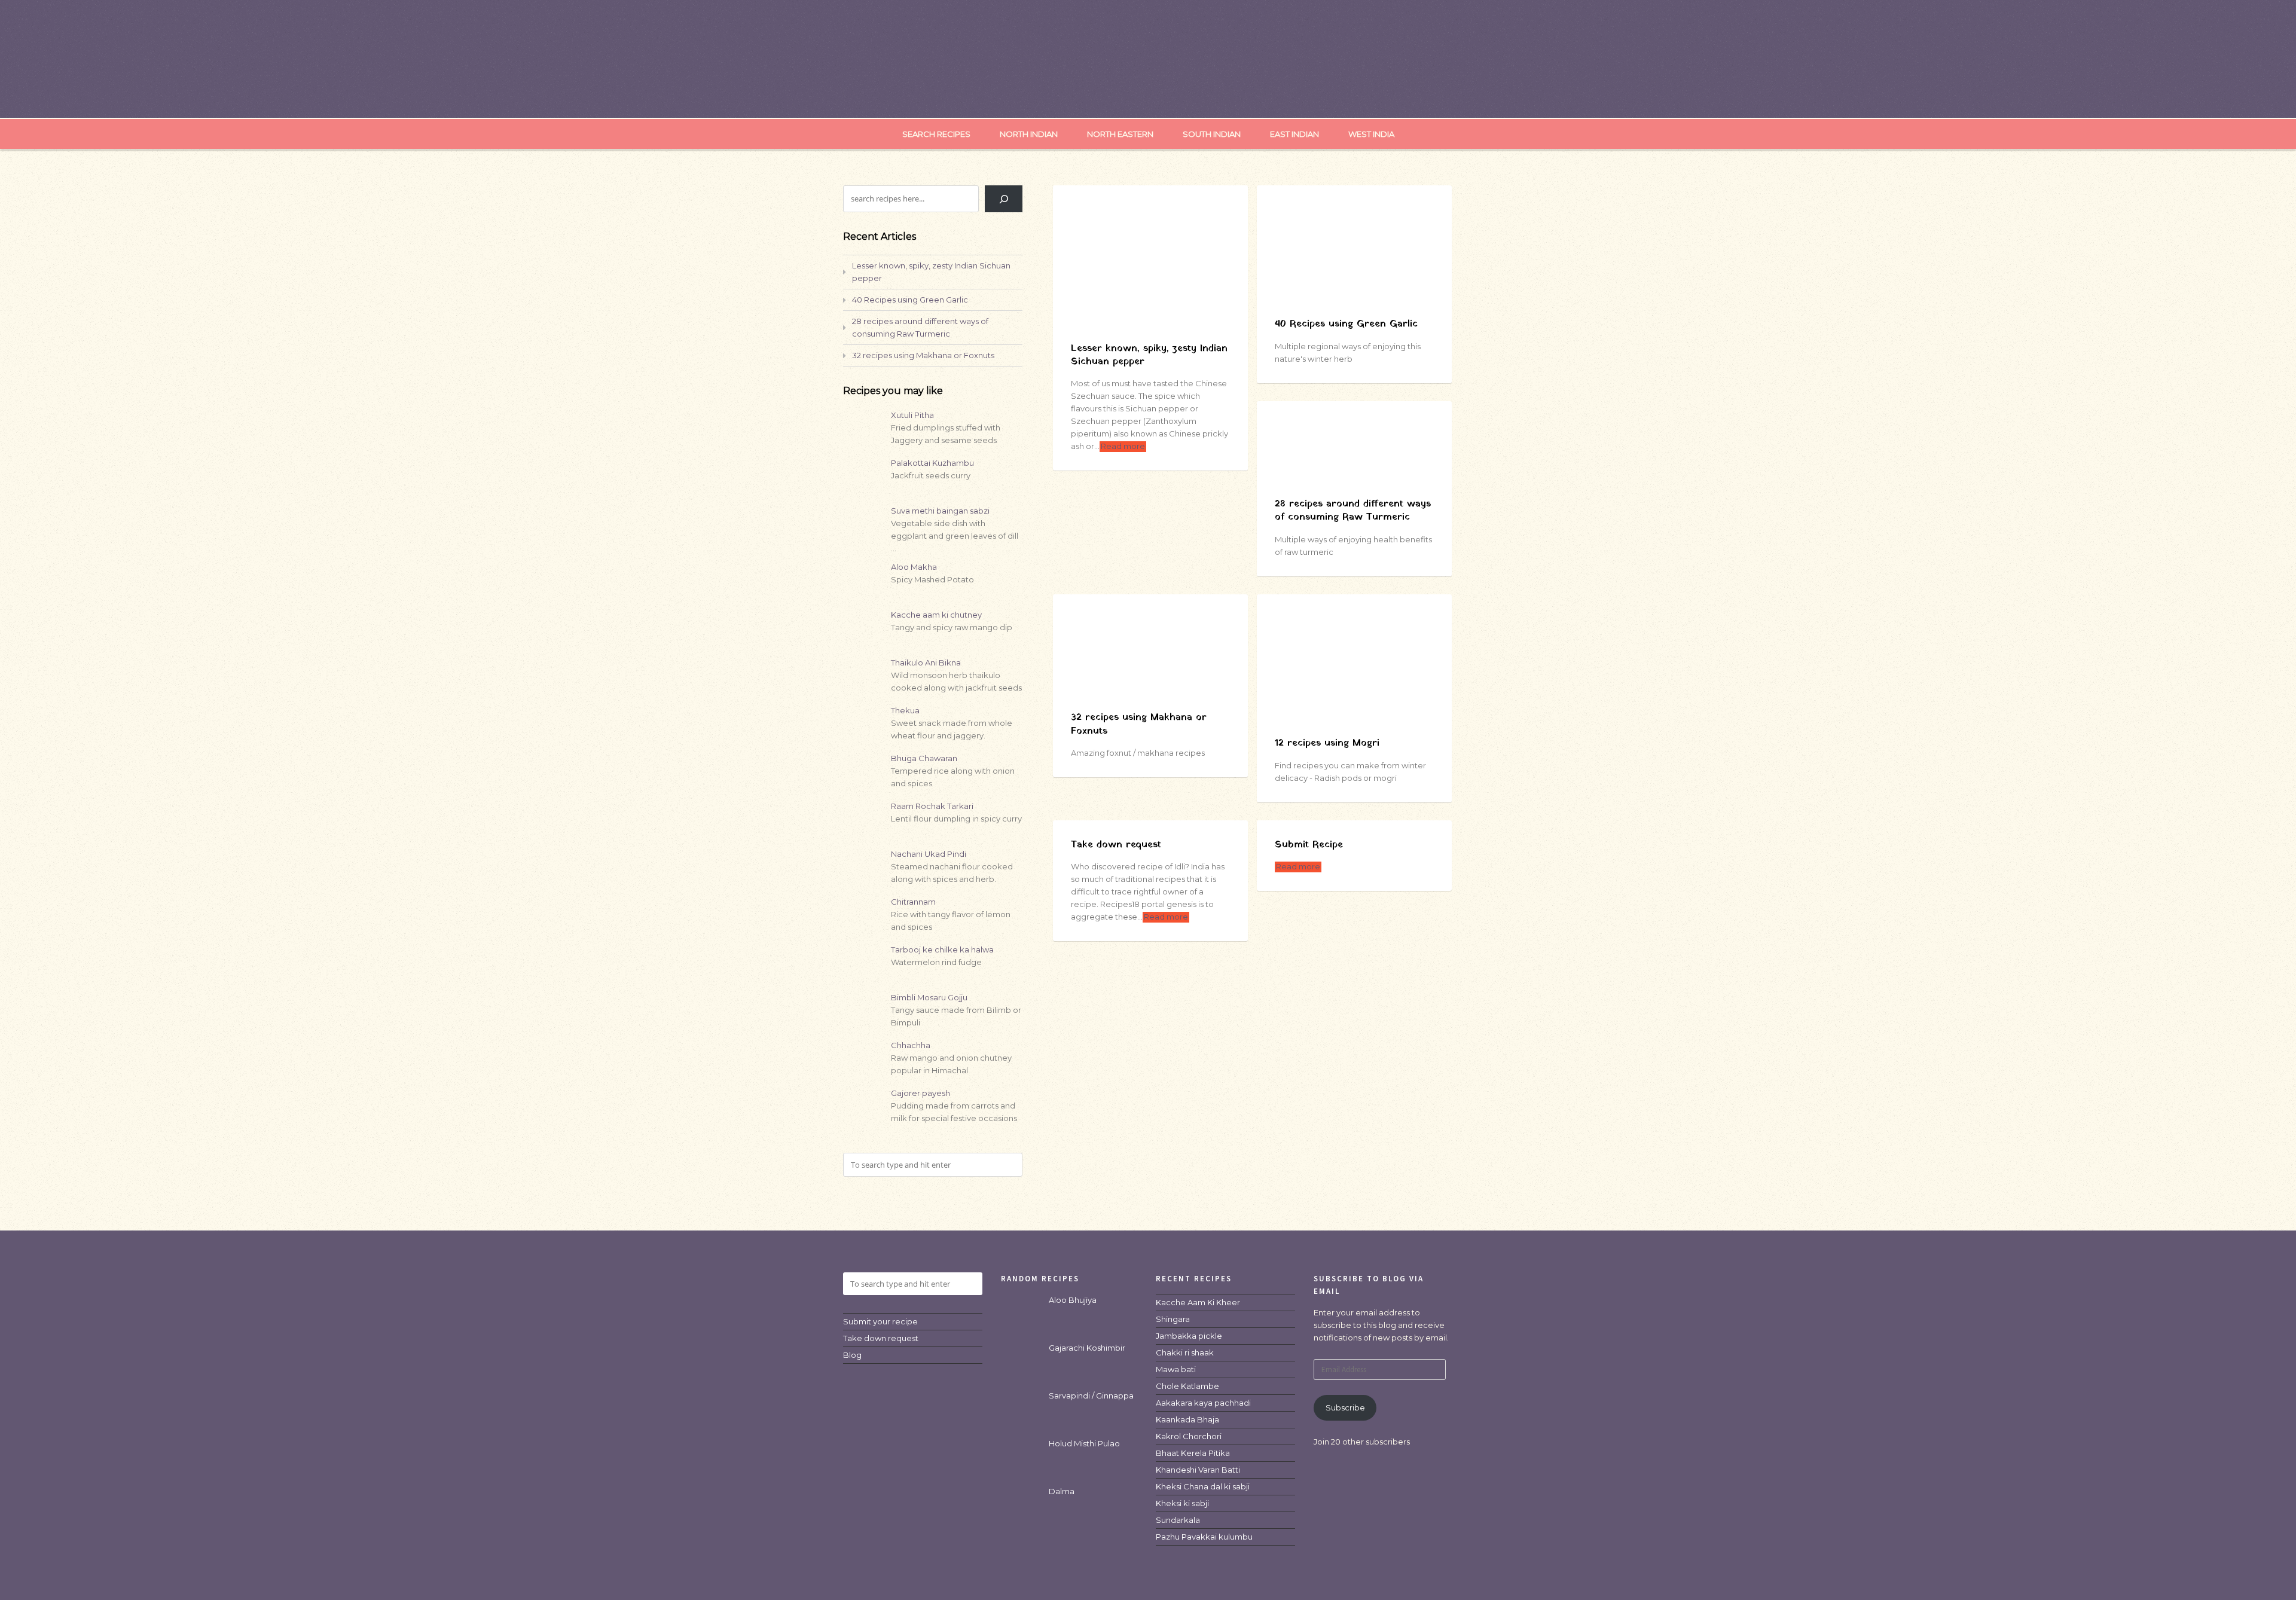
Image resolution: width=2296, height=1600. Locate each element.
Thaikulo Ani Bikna (926, 662)
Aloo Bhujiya (1073, 1300)
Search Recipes (936, 134)
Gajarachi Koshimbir (1087, 1348)
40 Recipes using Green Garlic (1346, 324)
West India (1371, 134)
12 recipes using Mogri (1327, 743)
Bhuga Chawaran (924, 758)
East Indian (1294, 134)
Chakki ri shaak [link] (1185, 1352)
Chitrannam (913, 902)
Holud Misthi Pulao (1084, 1443)
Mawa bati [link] (1176, 1369)
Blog (852, 1355)
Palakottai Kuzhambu (932, 463)
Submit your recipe (880, 1321)
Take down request (1116, 845)
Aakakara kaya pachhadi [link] (1203, 1403)
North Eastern (1120, 134)
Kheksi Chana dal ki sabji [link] (1203, 1486)
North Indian (1029, 134)
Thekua (905, 710)
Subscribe (1345, 1407)
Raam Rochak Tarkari (932, 806)
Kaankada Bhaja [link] (1187, 1419)
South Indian (1212, 134)
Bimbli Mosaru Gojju (929, 997)
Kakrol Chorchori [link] (1189, 1436)
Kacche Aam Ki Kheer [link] (1198, 1302)
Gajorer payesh (920, 1093)
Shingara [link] (1173, 1319)
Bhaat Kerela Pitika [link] (1193, 1453)
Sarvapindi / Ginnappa (1091, 1396)
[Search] (1004, 199)
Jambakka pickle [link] (1189, 1336)
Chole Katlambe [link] (1187, 1386)
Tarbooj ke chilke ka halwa (942, 949)
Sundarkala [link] (1178, 1520)
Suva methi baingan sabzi (940, 511)
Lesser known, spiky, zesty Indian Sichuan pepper (1149, 355)
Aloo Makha (914, 567)
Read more (1123, 446)
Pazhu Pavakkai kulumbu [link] (1204, 1537)
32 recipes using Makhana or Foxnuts (1139, 724)
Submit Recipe (1309, 845)
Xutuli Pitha (912, 415)
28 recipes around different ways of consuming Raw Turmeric (1353, 511)
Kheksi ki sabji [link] (1182, 1503)
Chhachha (911, 1045)
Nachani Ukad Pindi (929, 854)
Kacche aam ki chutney (936, 615)
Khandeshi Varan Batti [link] (1198, 1470)
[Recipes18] (1148, 93)
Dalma (1062, 1491)
